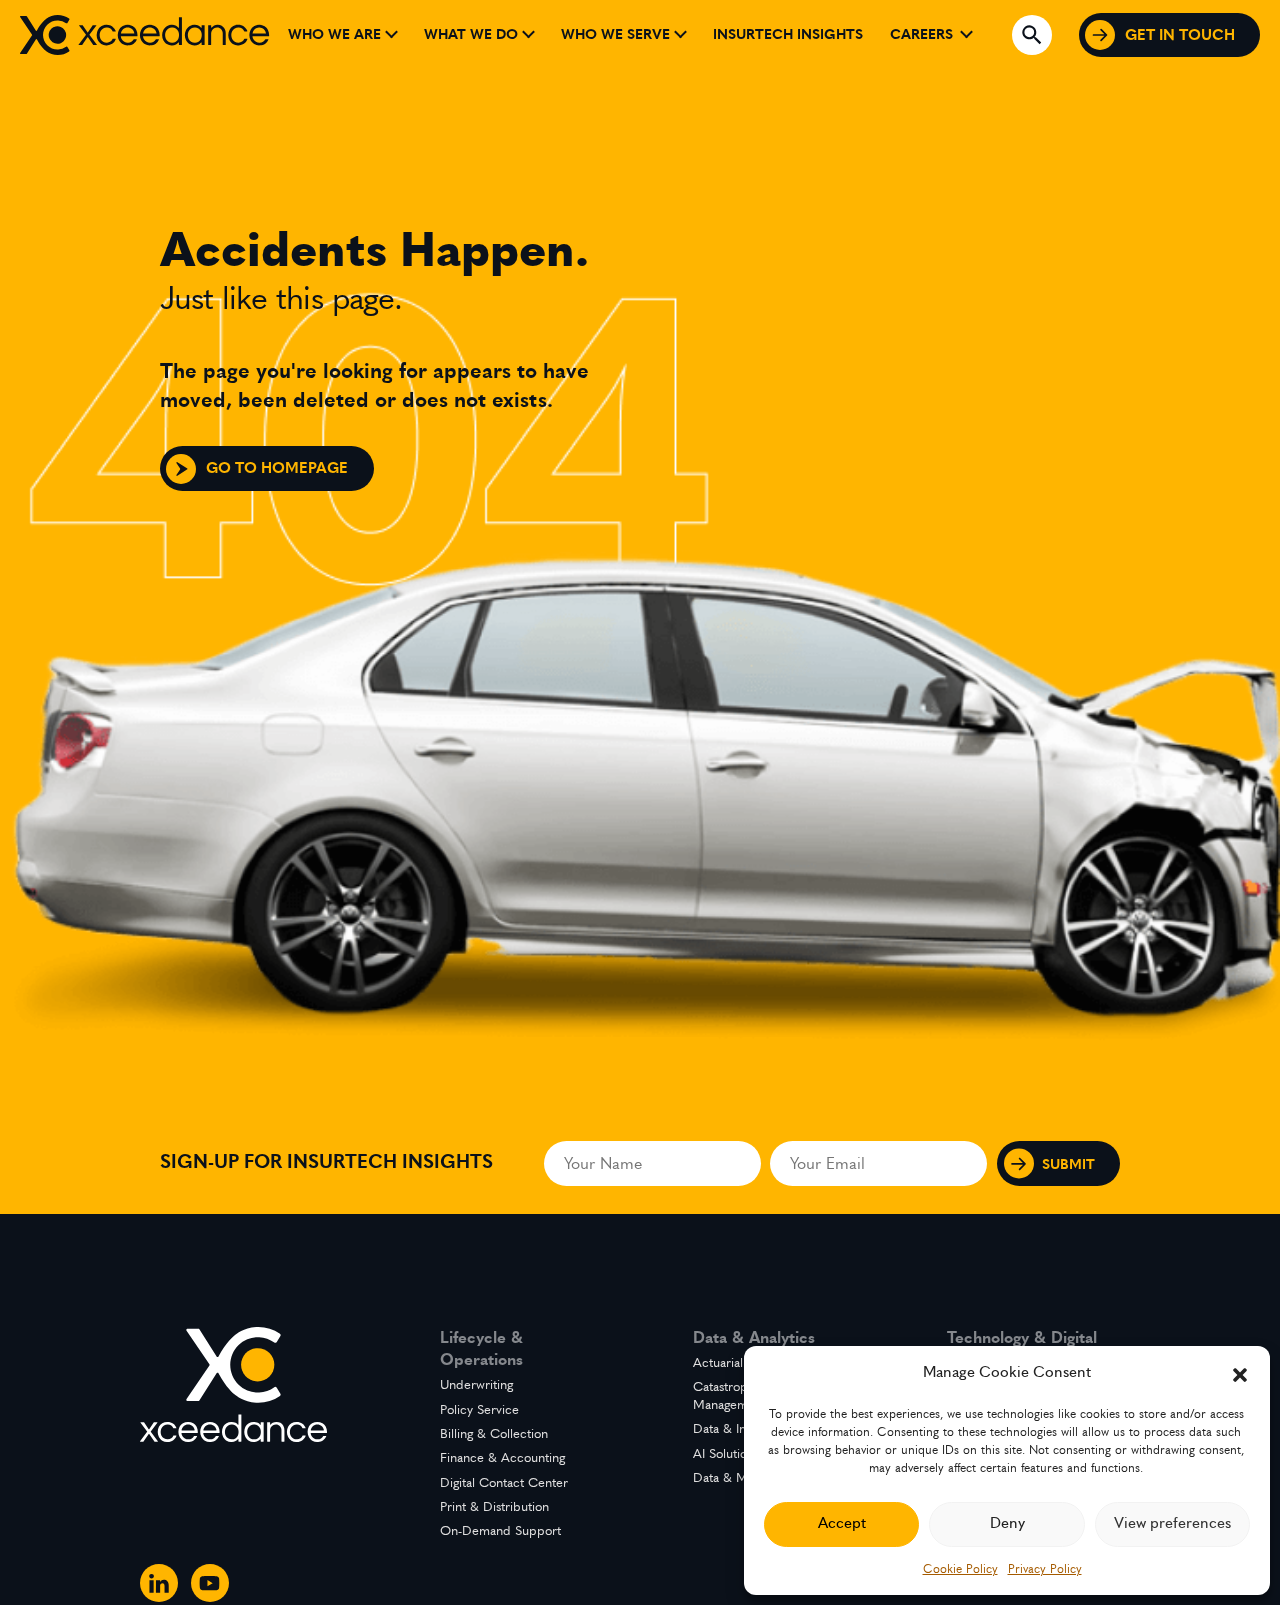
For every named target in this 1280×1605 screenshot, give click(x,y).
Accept (842, 1523)
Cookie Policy (960, 1569)
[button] (1240, 1373)
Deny (1007, 1523)
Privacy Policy (1045, 1569)
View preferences (1172, 1523)
